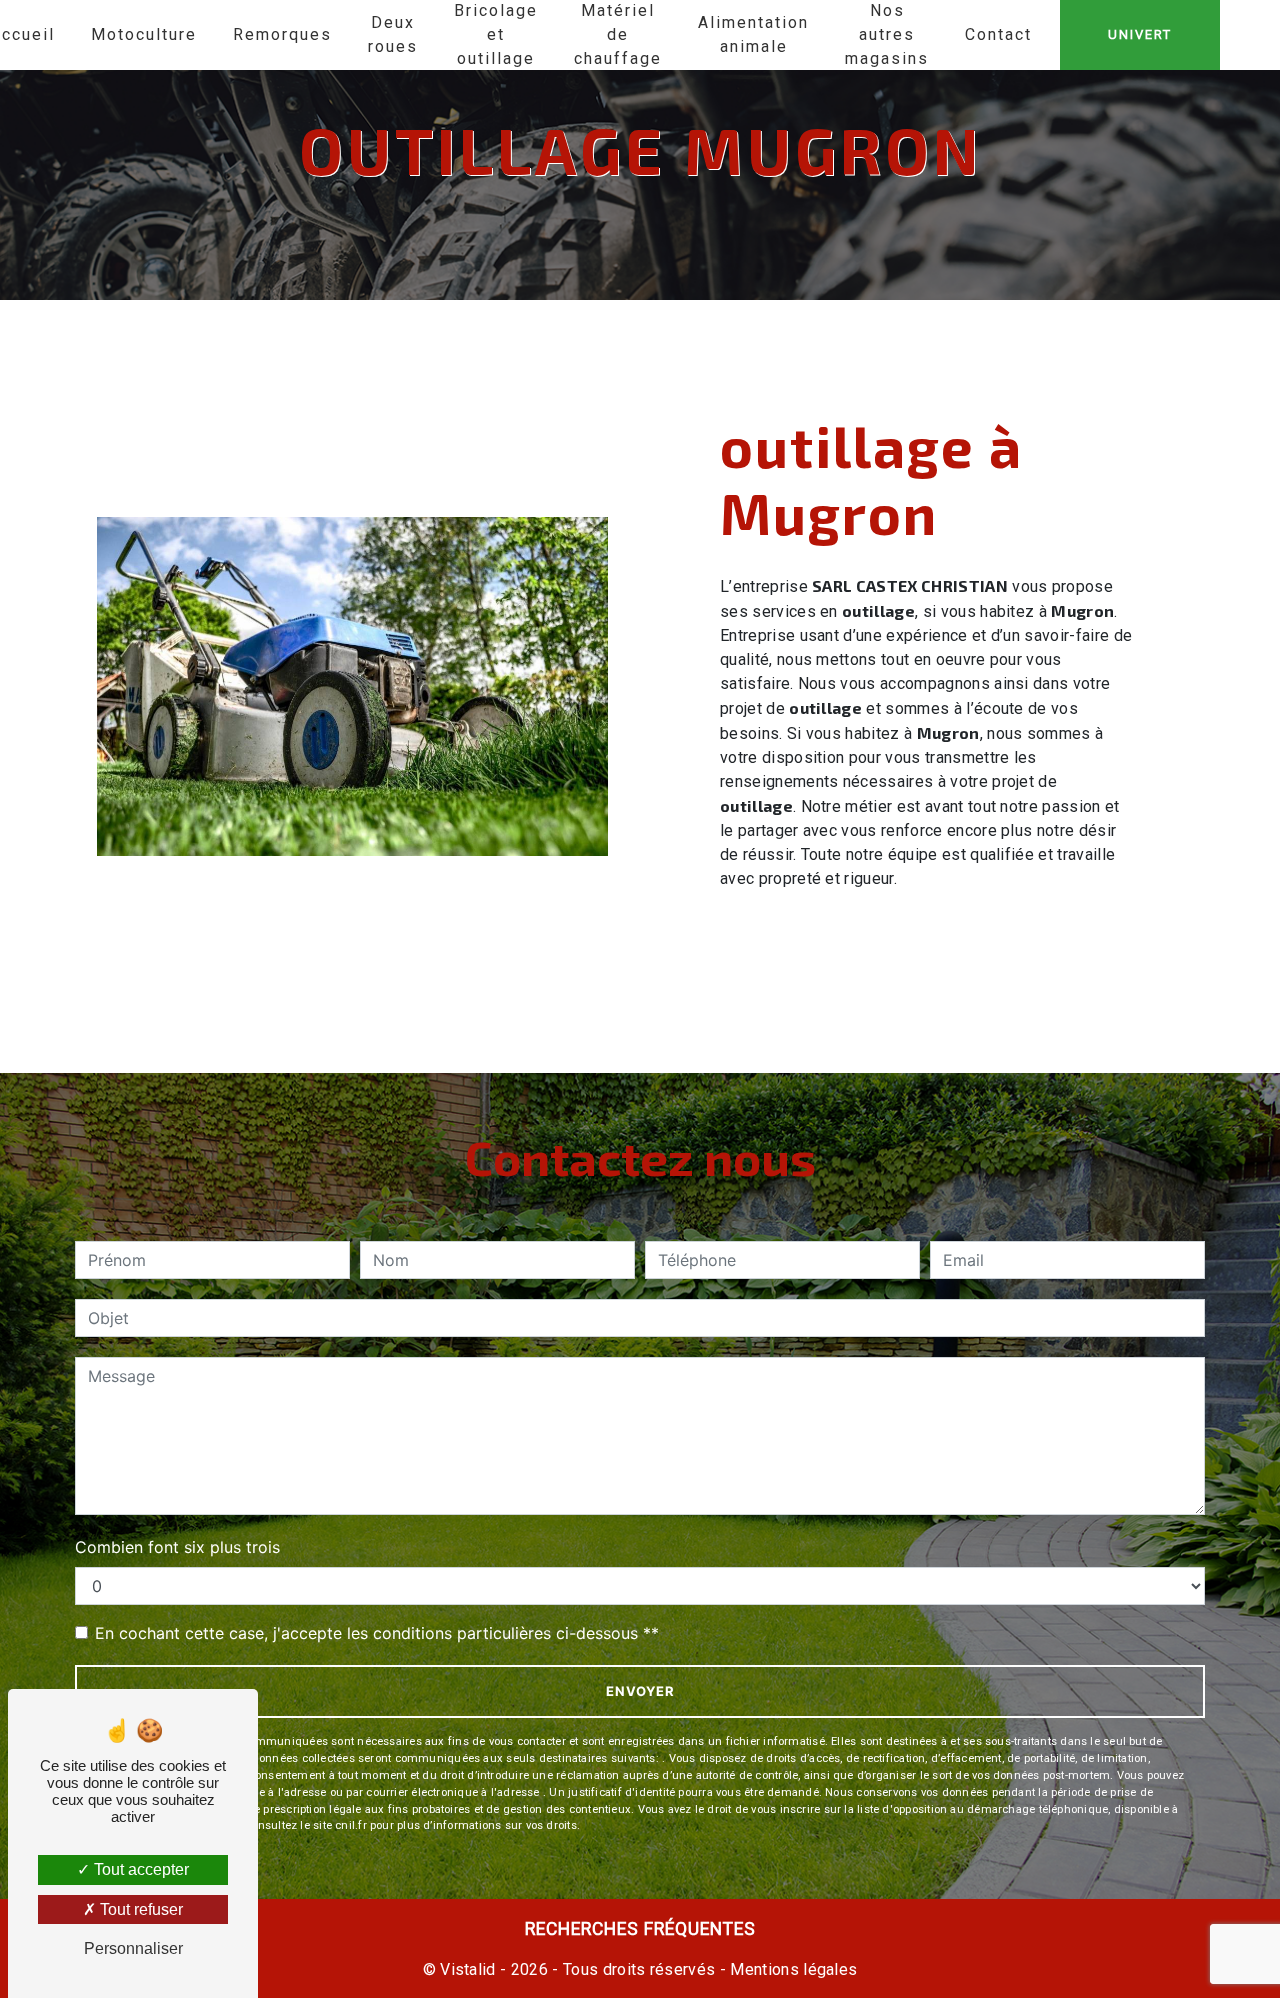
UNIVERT (1140, 34)
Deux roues (393, 34)
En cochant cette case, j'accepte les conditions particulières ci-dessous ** (377, 1633)
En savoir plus (1002, 933)
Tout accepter (139, 1869)
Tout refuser (139, 1909)
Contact (998, 34)
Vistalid (468, 1969)
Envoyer (640, 1691)
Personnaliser (133, 1948)
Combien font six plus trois (177, 1547)
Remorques (282, 34)
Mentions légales (791, 1969)
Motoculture (144, 34)
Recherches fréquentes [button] (640, 1929)
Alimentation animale (753, 34)
